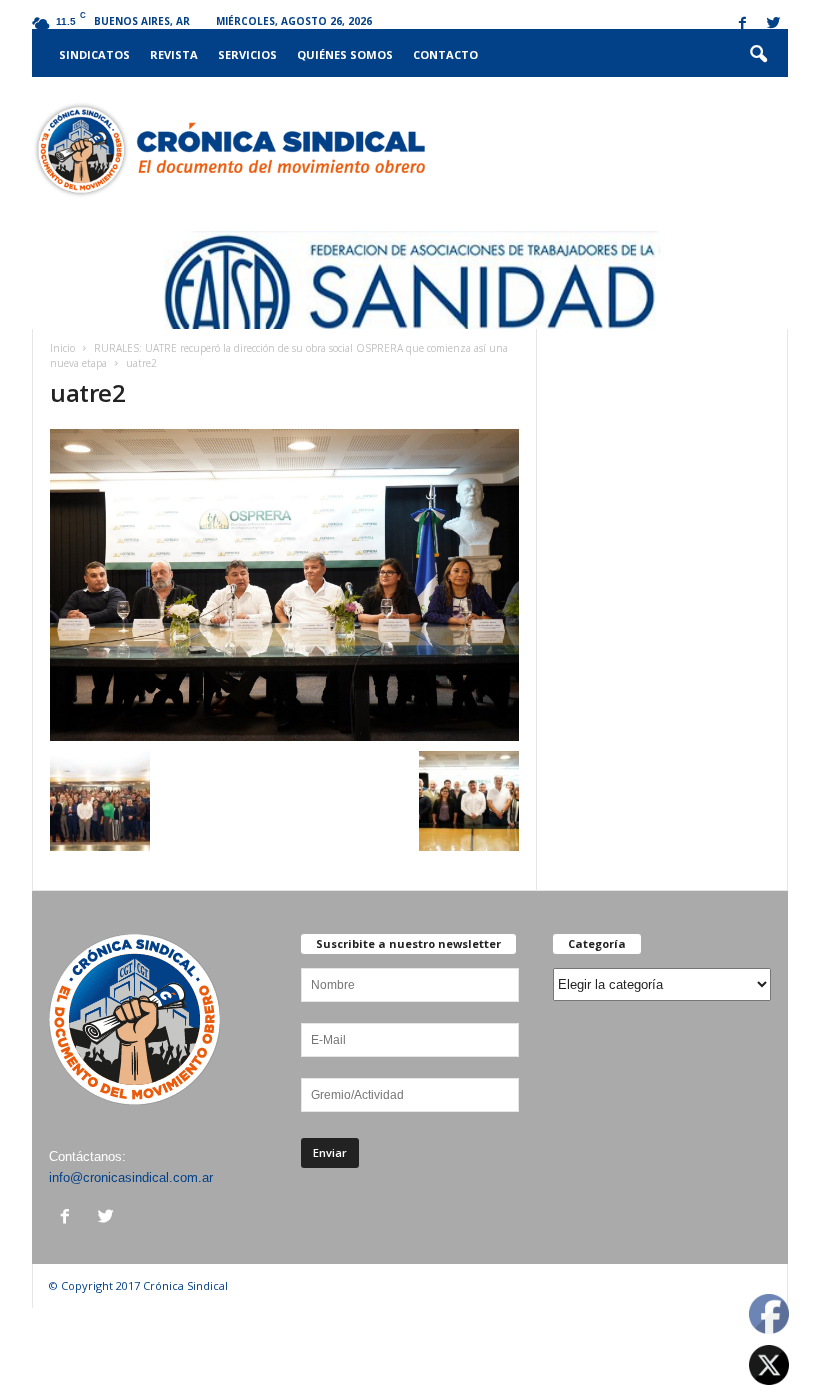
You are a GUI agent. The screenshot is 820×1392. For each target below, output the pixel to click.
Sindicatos (94, 54)
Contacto (445, 54)
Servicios (247, 54)
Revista (174, 54)
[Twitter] (773, 24)
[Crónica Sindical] (228, 150)
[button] (758, 55)
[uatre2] (284, 585)
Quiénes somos (345, 54)
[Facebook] (742, 24)
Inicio (62, 348)
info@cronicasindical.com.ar (131, 1177)
